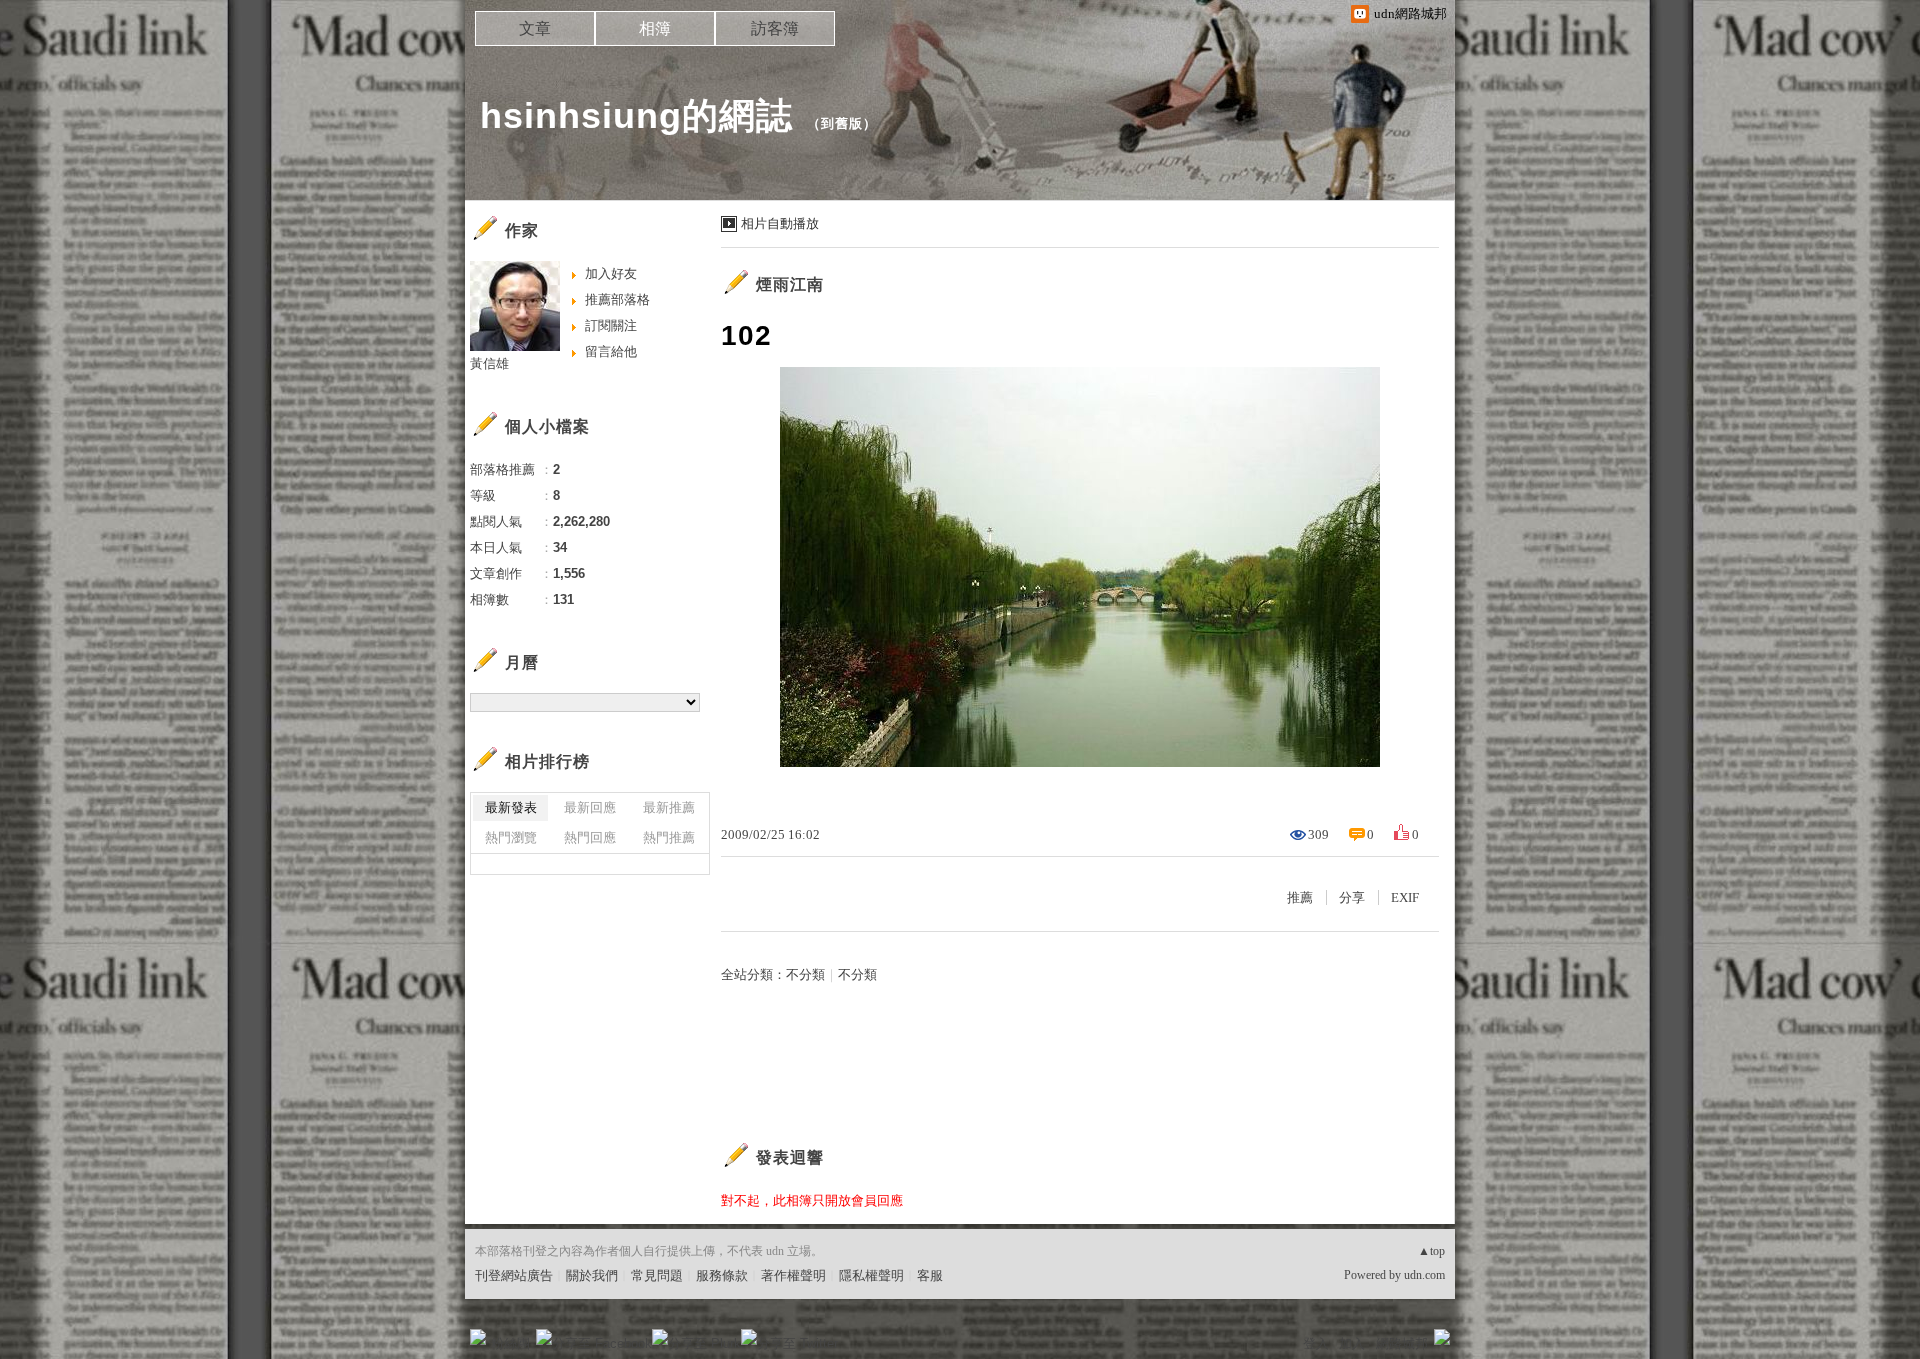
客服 (930, 1275)
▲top (1431, 1251)
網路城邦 (1402, 1343)
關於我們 (592, 1275)
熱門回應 (590, 837)
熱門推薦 (669, 837)
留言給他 (611, 351)
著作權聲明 (793, 1275)
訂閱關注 (611, 325)
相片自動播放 (780, 223)
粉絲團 (510, 1343)
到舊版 (842, 123)
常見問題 (657, 1275)
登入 (1316, 1343)
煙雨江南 (790, 284)
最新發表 (511, 807)
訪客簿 (775, 28)
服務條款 (722, 1275)
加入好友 (611, 273)
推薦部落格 (617, 299)
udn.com (1424, 1275)
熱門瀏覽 (511, 837)
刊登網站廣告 (514, 1275)
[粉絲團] (478, 1337)
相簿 (655, 28)
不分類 (805, 974)
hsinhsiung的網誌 (636, 115)
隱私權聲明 (871, 1275)
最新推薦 (669, 807)
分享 (1352, 897)
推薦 (1300, 897)
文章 (535, 28)
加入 (1352, 1343)
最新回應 (590, 807)
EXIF (1405, 897)
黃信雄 (489, 363)
